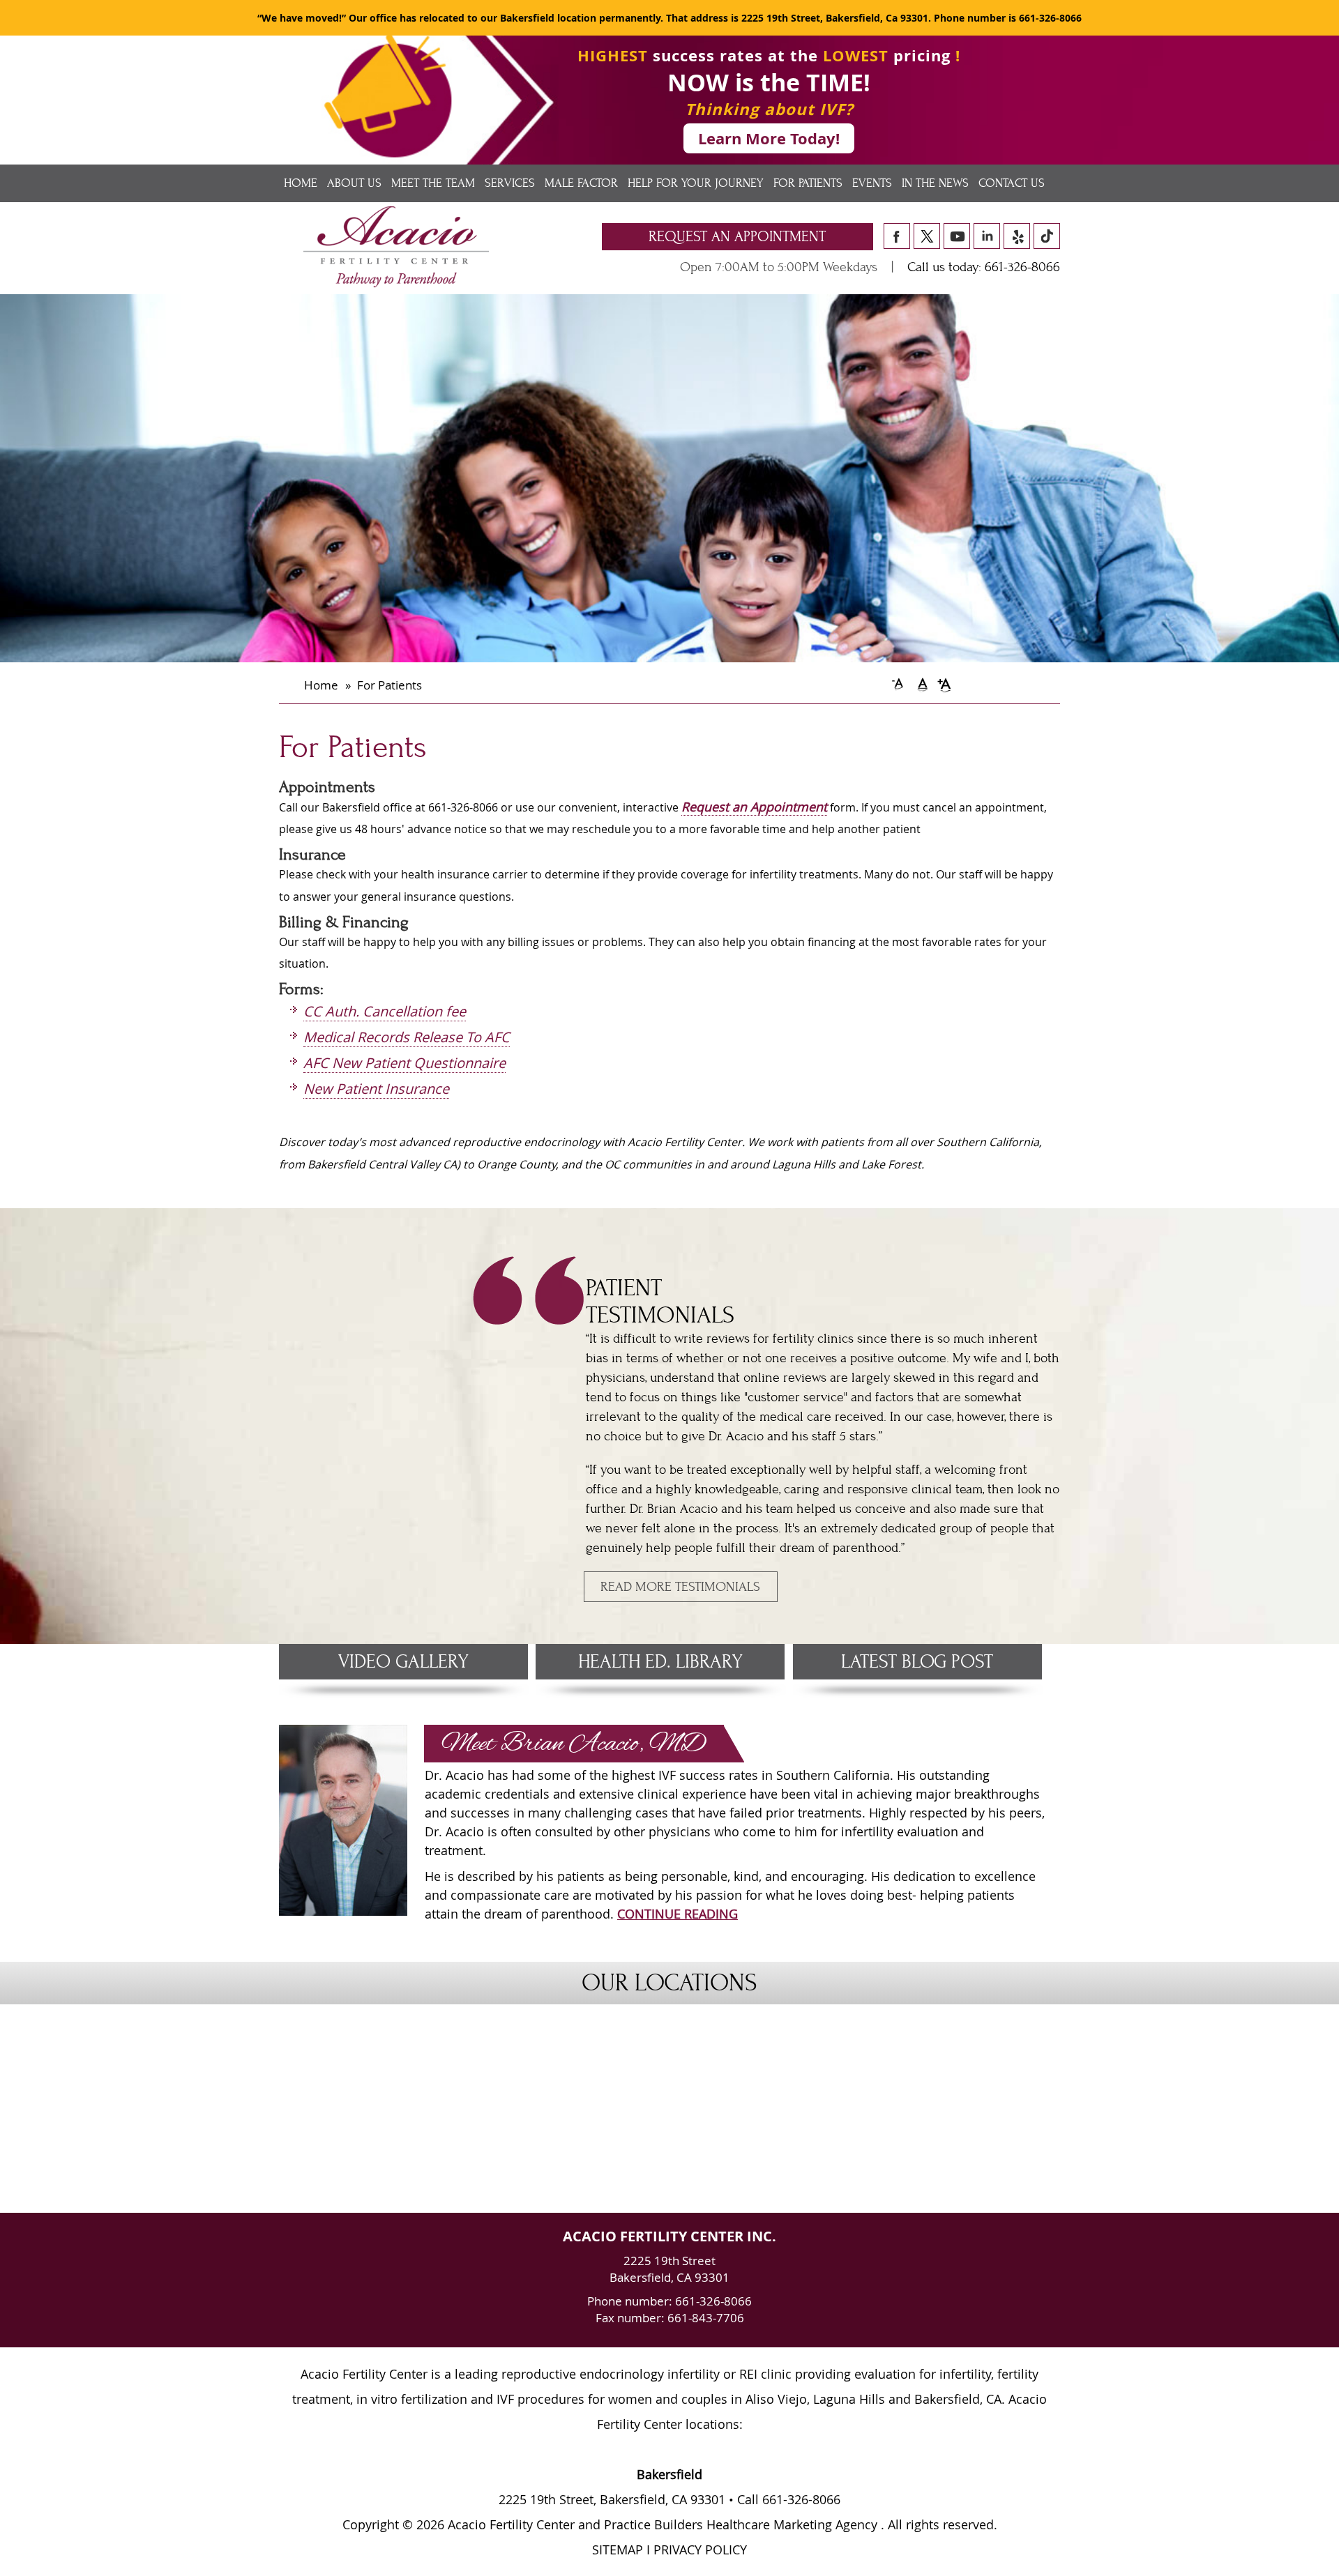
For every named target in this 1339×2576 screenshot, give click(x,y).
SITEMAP (618, 2550)
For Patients (808, 183)
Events (872, 183)
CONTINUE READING (678, 1914)
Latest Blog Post (917, 1662)
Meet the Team (433, 183)
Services (510, 183)
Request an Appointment (737, 237)
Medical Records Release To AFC (407, 1037)
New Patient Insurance (376, 1089)
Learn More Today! (769, 138)
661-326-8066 (1050, 18)
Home (301, 183)
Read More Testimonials (680, 1587)
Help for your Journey (696, 183)
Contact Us (1012, 183)
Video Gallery (403, 1662)
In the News (935, 183)
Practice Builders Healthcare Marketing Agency (741, 2524)
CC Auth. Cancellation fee (385, 1011)
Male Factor (581, 183)
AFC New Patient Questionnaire (404, 1063)
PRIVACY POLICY (700, 2550)
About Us (354, 183)
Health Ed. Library (660, 1662)
